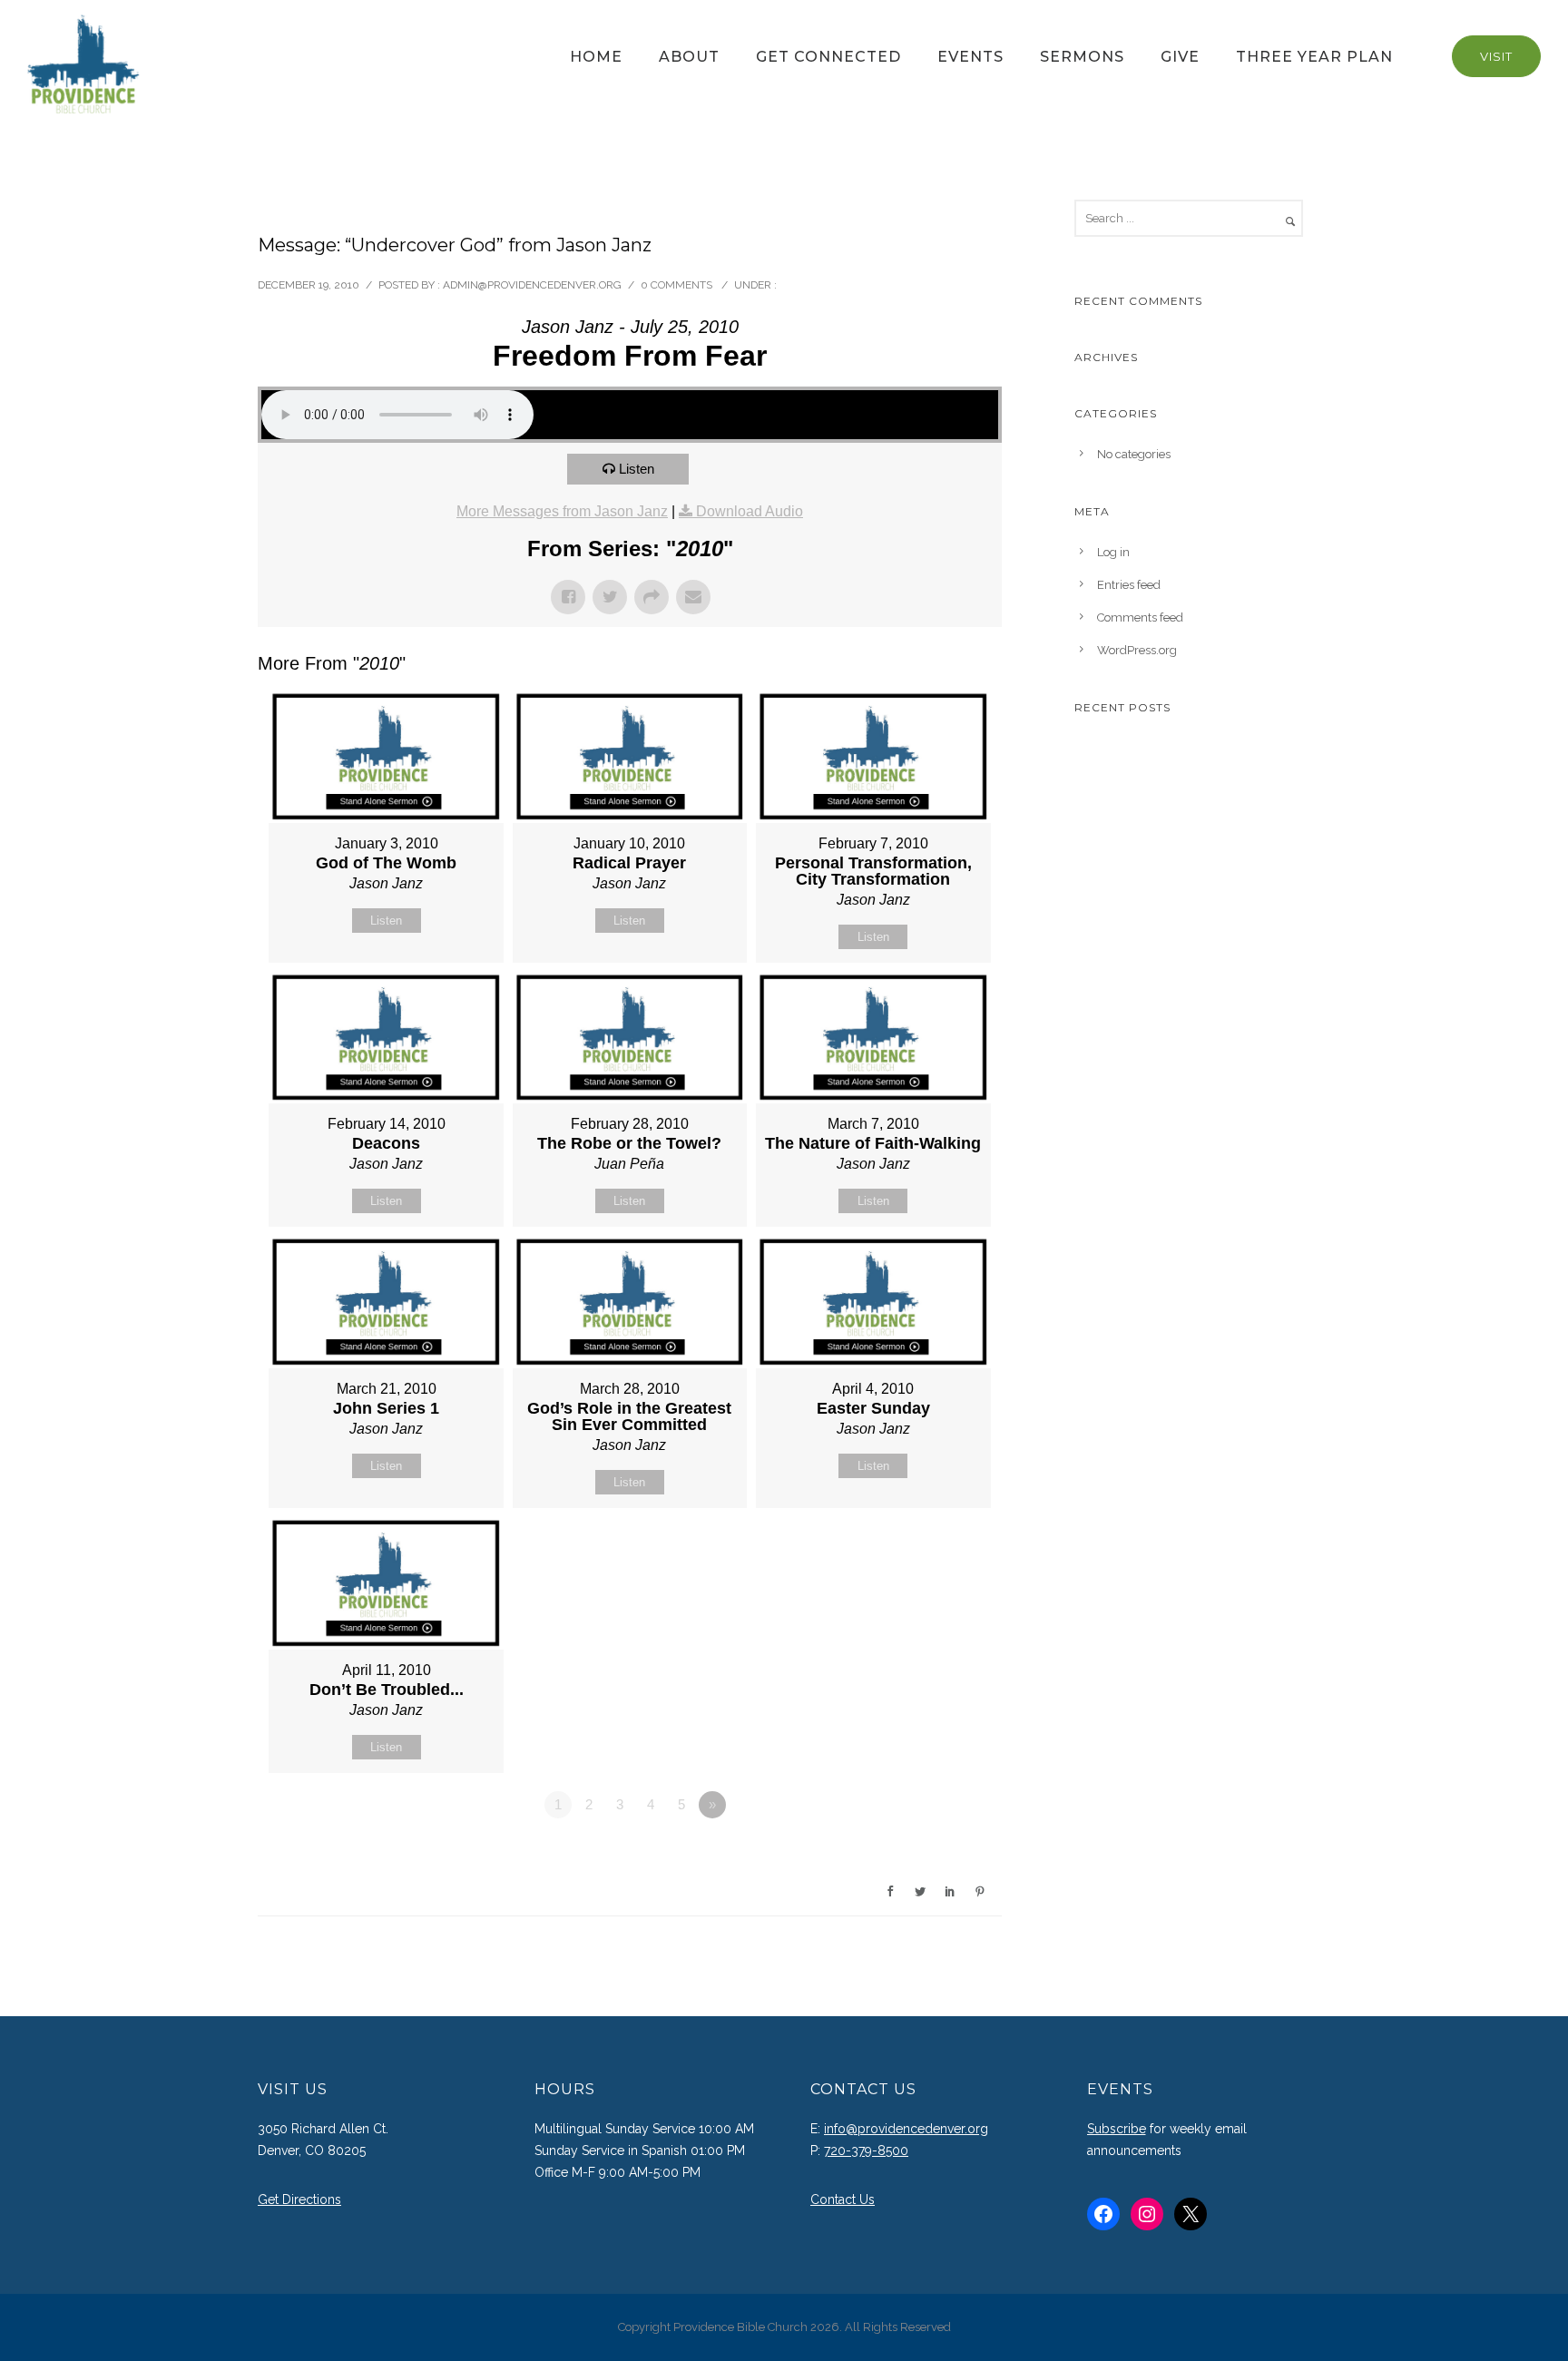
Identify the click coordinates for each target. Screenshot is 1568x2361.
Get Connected (828, 57)
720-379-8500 (866, 2150)
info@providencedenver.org (906, 2129)
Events (970, 57)
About (689, 57)
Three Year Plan (1314, 57)
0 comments (676, 285)
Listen (637, 469)
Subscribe (1117, 2129)
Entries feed (1129, 585)
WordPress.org (1137, 650)
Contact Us (843, 2199)
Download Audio (750, 511)
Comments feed (1140, 617)
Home (596, 57)
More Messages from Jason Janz (562, 511)
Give (1180, 57)
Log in (1113, 552)
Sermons (1082, 57)
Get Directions (299, 2199)
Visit (1496, 56)
